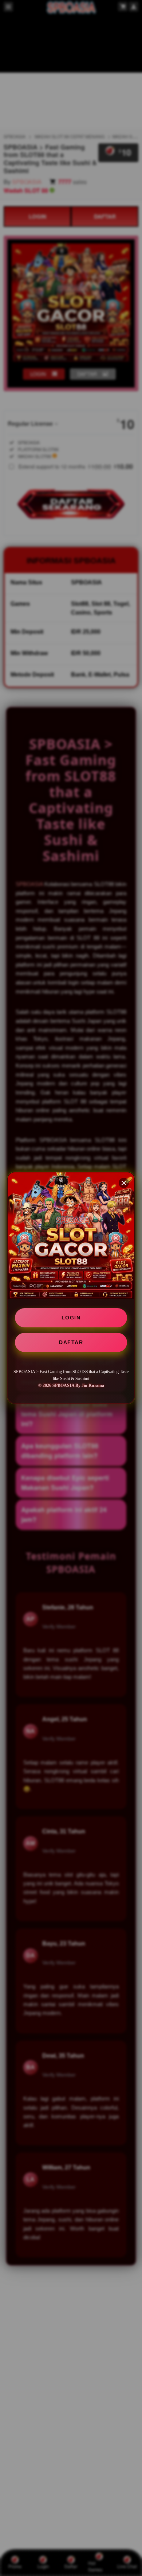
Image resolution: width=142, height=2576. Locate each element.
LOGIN (71, 1318)
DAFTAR (71, 1342)
